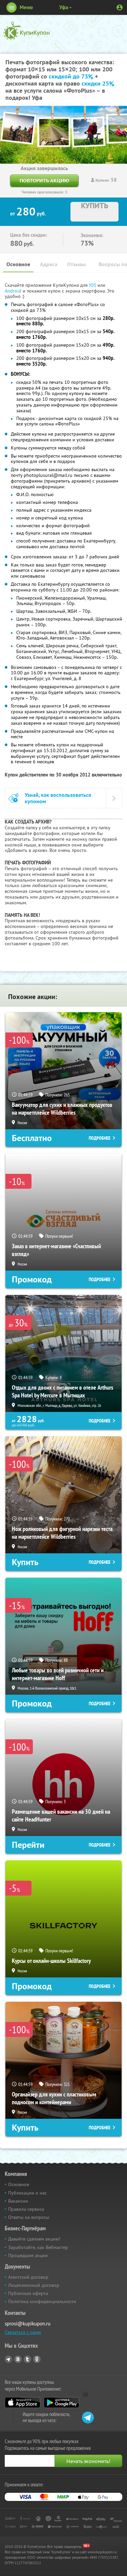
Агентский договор (28, 2277)
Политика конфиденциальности (42, 2301)
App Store (23, 2403)
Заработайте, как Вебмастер (38, 2247)
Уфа (64, 7)
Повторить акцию (44, 180)
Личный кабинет (120, 7)
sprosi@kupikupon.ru (28, 2324)
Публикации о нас (27, 2193)
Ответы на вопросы (29, 2217)
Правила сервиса (26, 2209)
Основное (18, 264)
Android (14, 291)
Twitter (27, 2359)
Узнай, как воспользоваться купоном (58, 798)
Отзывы (76, 264)
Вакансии (18, 2201)
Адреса (49, 264)
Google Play (61, 2403)
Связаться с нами (23, 2332)
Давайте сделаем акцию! (34, 2239)
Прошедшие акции (28, 2255)
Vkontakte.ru (18, 2359)
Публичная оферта (28, 2293)
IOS (93, 285)
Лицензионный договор (34, 2285)
